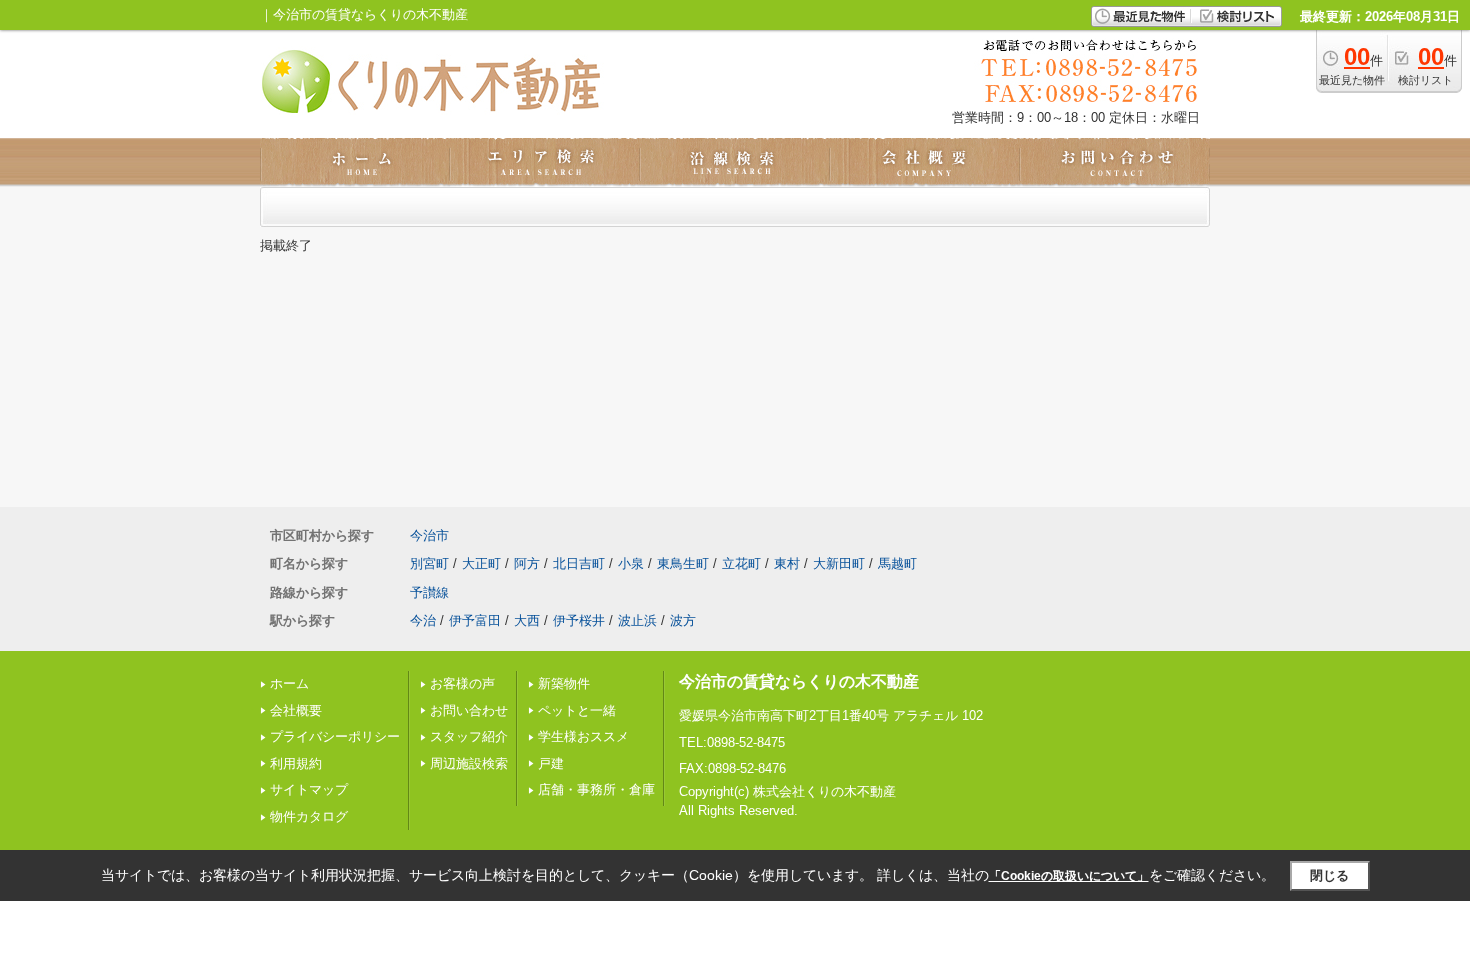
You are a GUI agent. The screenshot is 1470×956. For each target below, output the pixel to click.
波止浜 (637, 620)
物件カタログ (309, 816)
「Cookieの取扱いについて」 (1069, 876)
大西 (527, 620)
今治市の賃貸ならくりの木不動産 (799, 681)
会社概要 (296, 710)
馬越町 (897, 563)
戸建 (551, 763)
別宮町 (429, 563)
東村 (787, 563)
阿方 (527, 563)
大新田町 (839, 563)
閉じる (1329, 875)
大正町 (481, 563)
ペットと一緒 (577, 710)
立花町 (741, 563)
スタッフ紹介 (469, 736)
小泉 (631, 563)
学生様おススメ (583, 736)
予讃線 (429, 592)
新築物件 (564, 683)
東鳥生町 (683, 563)
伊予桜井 (579, 620)
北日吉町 (579, 563)
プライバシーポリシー (335, 736)
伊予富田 (475, 620)
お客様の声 (462, 683)
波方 (683, 620)
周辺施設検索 (469, 763)
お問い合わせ (469, 710)
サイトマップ (309, 789)
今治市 (429, 535)
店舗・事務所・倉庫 (596, 789)
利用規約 (296, 763)
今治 (423, 620)
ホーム (289, 683)
